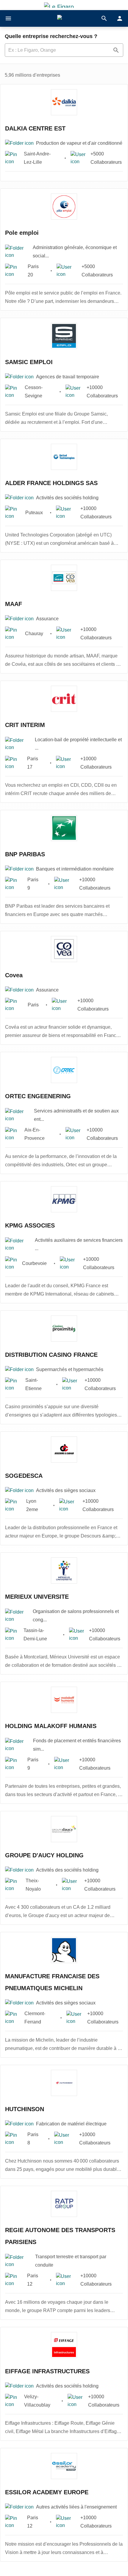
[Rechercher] (104, 18)
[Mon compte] (120, 18)
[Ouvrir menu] (8, 18)
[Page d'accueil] (64, 19)
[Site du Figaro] (64, 5)
